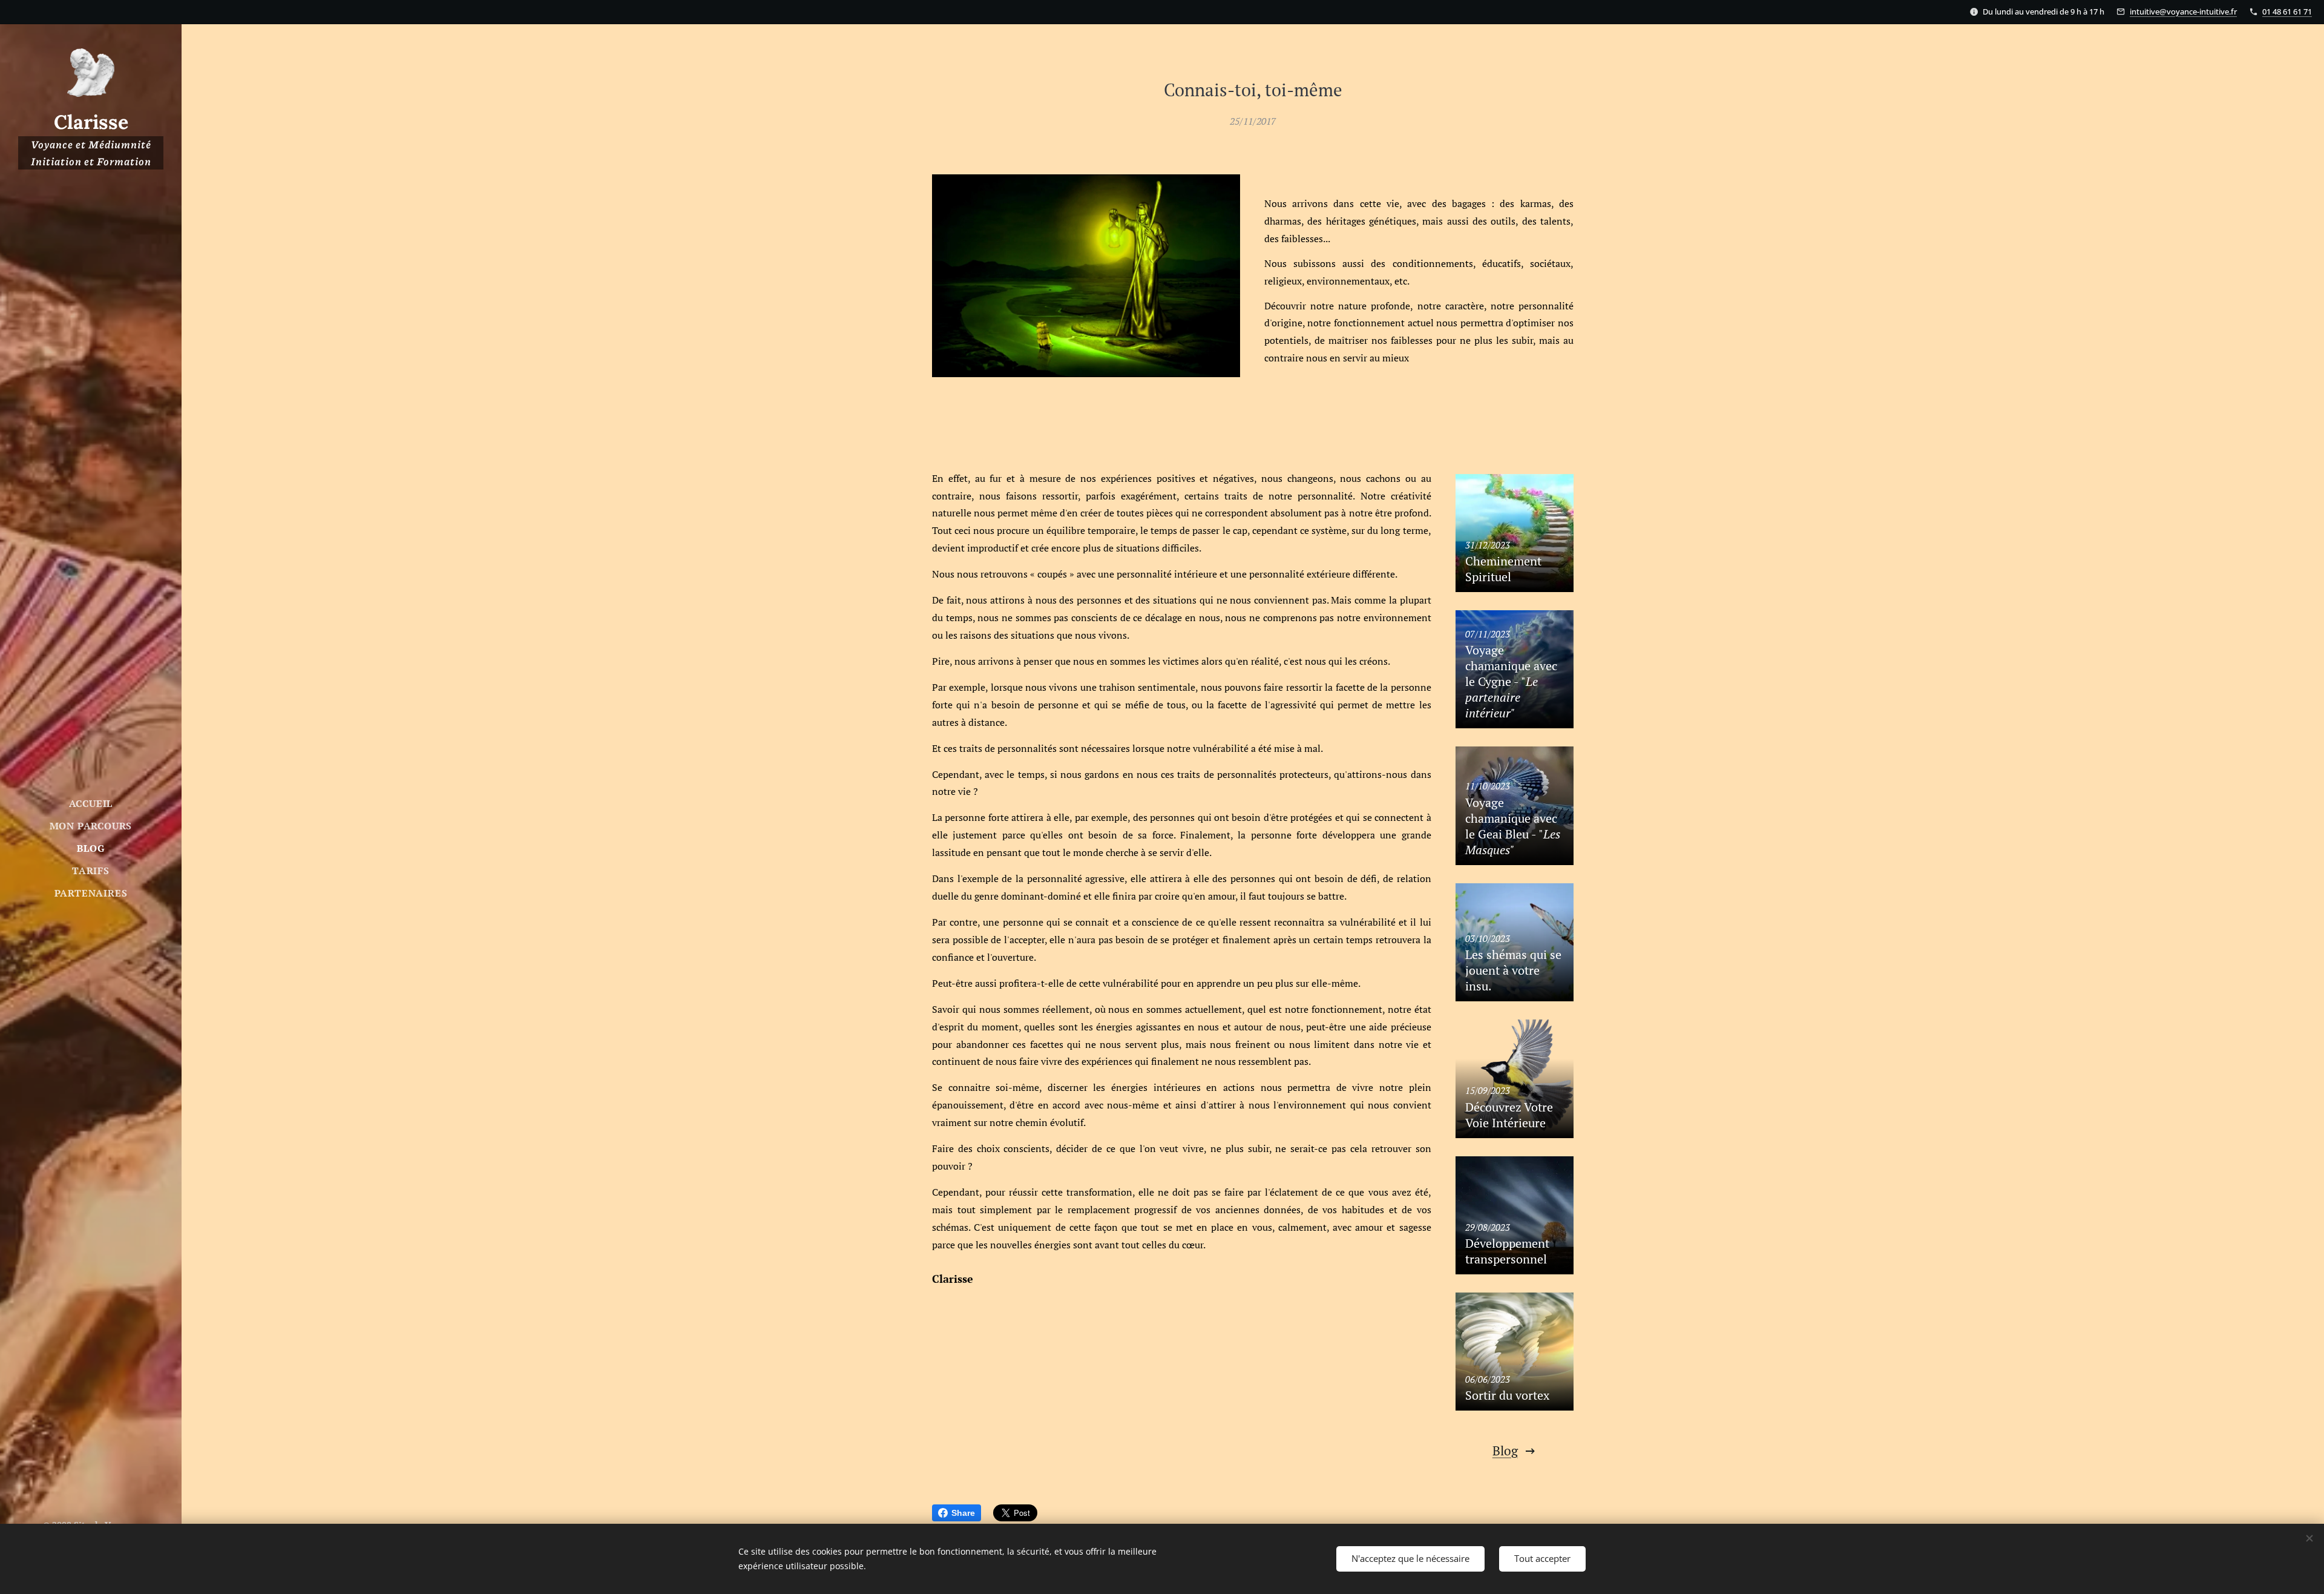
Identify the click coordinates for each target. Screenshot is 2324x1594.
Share (963, 1513)
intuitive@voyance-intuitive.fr (2183, 12)
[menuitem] (91, 804)
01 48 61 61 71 (2287, 12)
